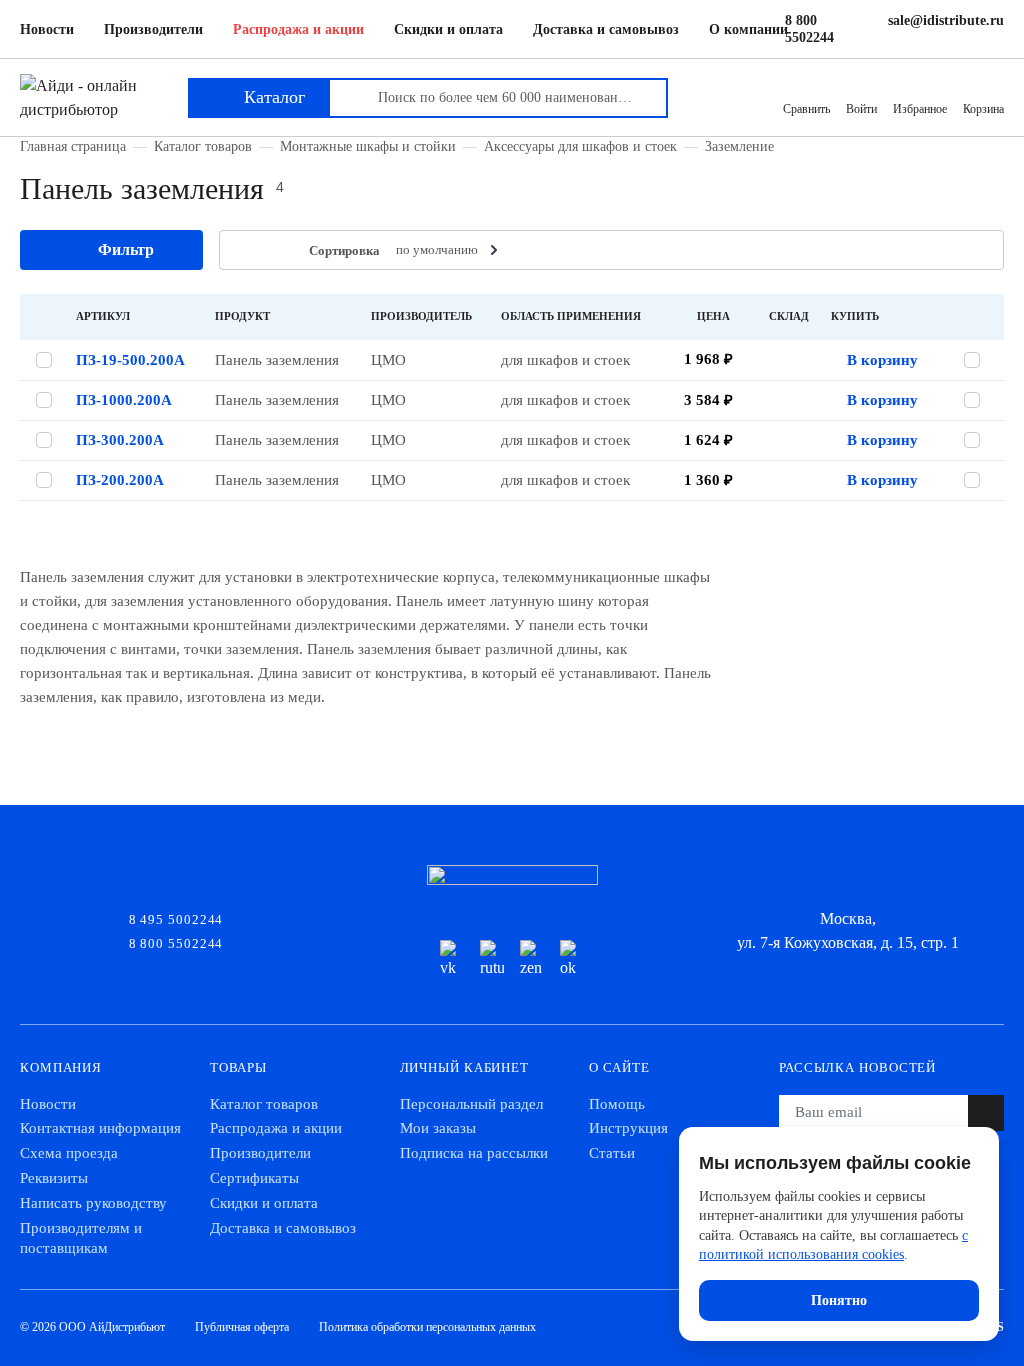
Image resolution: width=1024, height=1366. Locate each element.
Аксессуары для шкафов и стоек (580, 146)
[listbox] (449, 250)
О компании (748, 29)
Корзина (983, 109)
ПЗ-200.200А (120, 480)
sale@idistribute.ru (946, 20)
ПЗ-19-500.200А (130, 360)
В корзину (882, 360)
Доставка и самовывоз (606, 29)
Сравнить (806, 109)
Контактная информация (100, 1128)
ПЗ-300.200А (120, 440)
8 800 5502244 (809, 29)
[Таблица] (247, 250)
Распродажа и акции (298, 29)
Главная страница (73, 146)
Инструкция (628, 1128)
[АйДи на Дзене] (532, 960)
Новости (47, 29)
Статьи (612, 1153)
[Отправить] (986, 1113)
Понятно (839, 1300)
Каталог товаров (203, 146)
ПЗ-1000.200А (124, 400)
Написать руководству (93, 1203)
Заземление (739, 146)
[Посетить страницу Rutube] (492, 960)
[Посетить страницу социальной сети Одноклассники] (572, 960)
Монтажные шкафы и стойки (368, 146)
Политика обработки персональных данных (427, 1327)
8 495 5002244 (176, 918)
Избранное (920, 109)
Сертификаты (254, 1178)
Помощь (617, 1104)
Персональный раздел (471, 1104)
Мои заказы (438, 1128)
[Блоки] (277, 250)
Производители (153, 29)
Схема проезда (69, 1153)
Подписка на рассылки (474, 1153)
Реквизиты (54, 1178)
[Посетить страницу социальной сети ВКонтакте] (452, 960)
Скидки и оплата (448, 29)
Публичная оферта (242, 1327)
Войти (861, 109)
